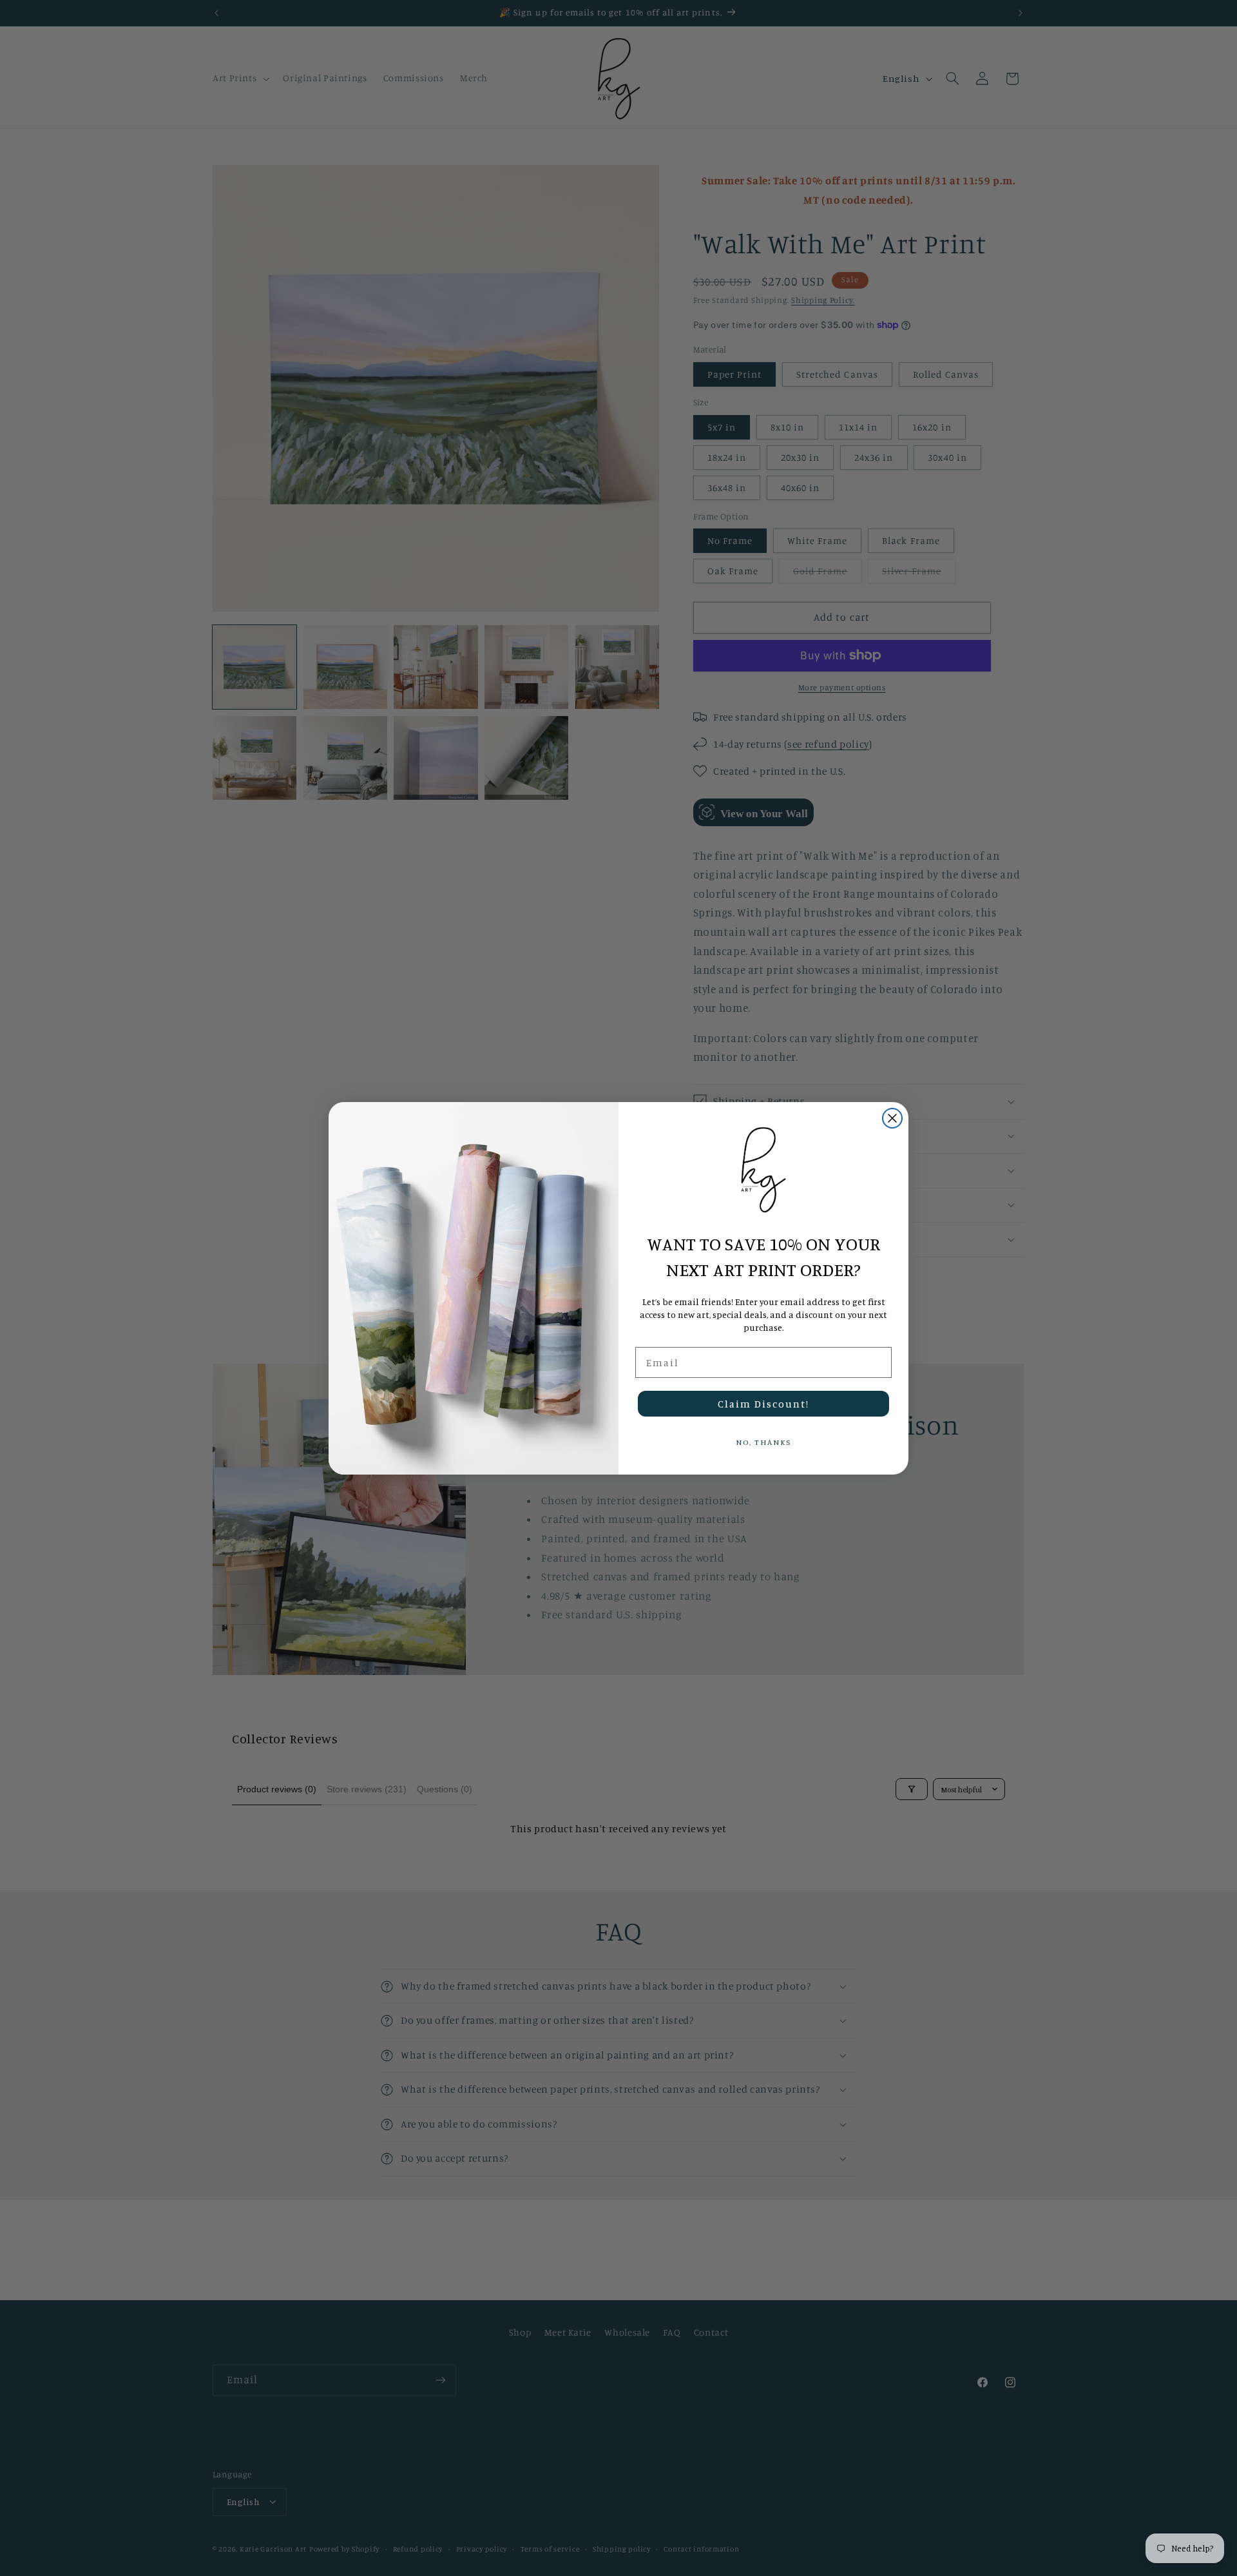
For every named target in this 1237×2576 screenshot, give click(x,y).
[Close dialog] (892, 1118)
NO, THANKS (763, 1442)
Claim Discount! (763, 1404)
